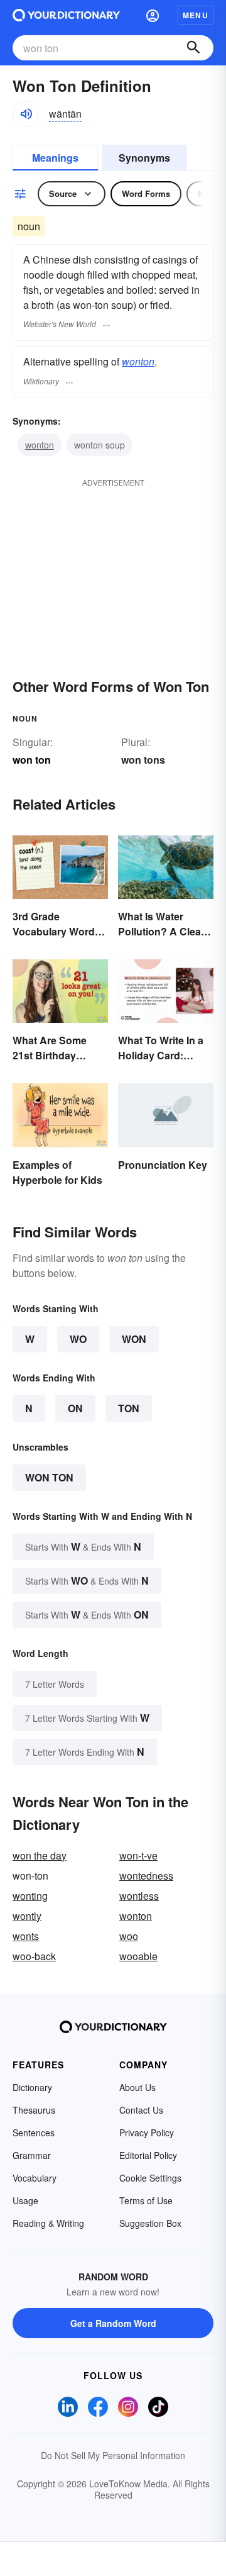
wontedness (146, 1876)
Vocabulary (35, 2178)
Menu (196, 15)
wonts (26, 1936)
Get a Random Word (113, 2323)
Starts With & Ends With (83, 1547)
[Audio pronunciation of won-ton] (26, 114)
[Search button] (193, 48)
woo (129, 1936)
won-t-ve (138, 1855)
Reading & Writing (48, 2223)
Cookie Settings (150, 2178)
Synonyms (144, 158)
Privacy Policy (147, 2133)
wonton (138, 361)
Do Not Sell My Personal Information (113, 2455)
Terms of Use (146, 2200)
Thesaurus (34, 2110)
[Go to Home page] (66, 15)
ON (75, 1408)
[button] (153, 15)
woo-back (34, 1956)
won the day (40, 1855)
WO (78, 1339)
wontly (27, 1916)
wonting (30, 1896)
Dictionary (32, 2087)
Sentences (34, 2133)
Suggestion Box (150, 2223)
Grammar (32, 2155)
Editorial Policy (148, 2155)
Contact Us (141, 2110)
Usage (25, 2200)
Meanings (55, 158)
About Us (137, 2087)
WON (134, 1339)
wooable (138, 1956)
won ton (49, 1477)
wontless (139, 1896)
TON (129, 1408)
